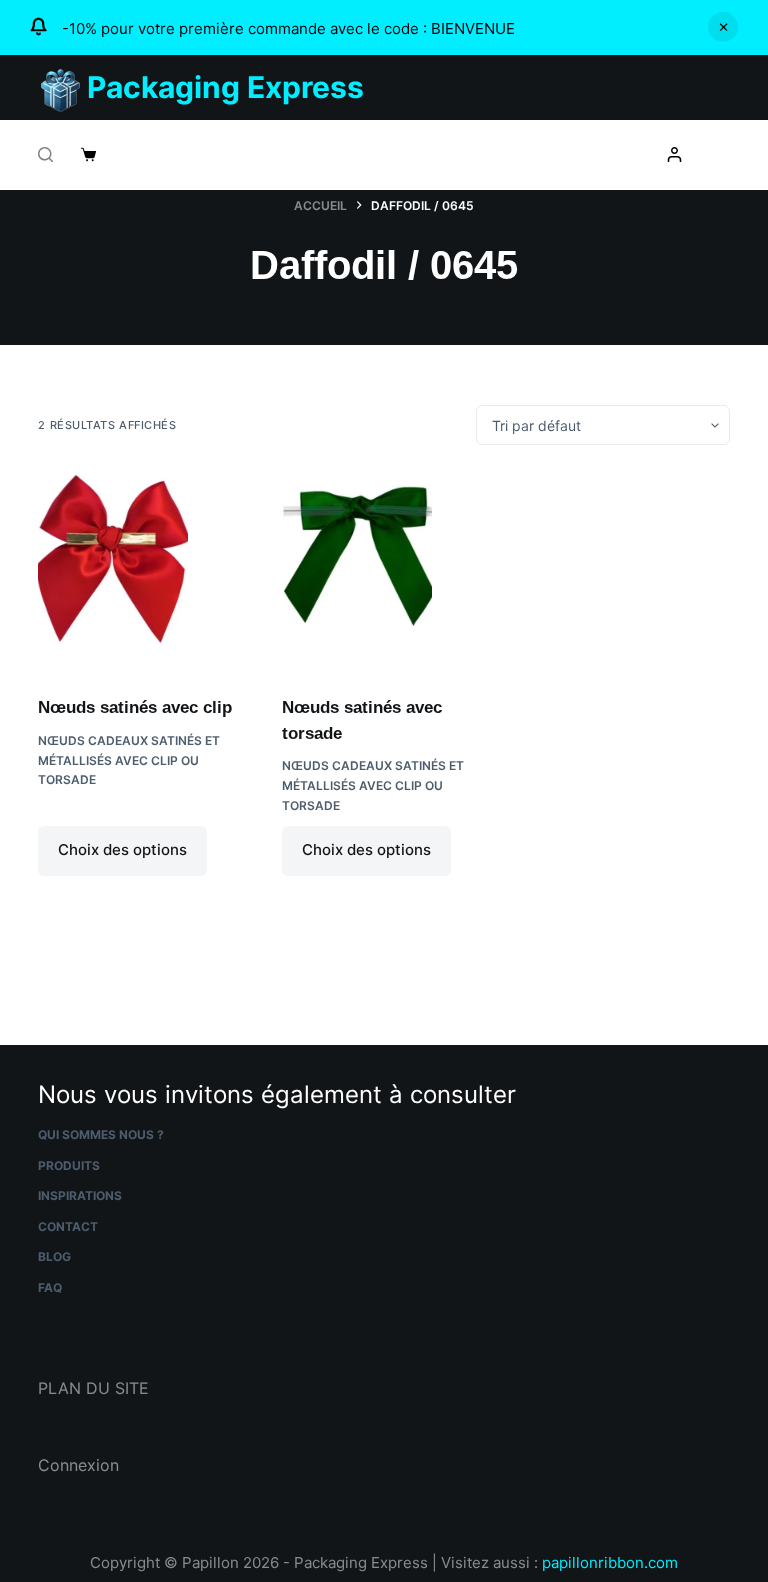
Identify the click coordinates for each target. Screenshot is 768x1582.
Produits (69, 1165)
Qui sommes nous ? (101, 1134)
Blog (54, 1256)
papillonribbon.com (610, 1562)
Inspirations (80, 1195)
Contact (68, 1226)
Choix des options (122, 849)
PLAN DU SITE (93, 1388)
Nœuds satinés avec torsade (362, 720)
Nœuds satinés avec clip (135, 707)
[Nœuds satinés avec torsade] (384, 570)
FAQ (50, 1287)
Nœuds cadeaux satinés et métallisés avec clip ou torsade (129, 760)
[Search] (45, 154)
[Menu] (721, 155)
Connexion (78, 1465)
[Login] (674, 154)
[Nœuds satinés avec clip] (140, 570)
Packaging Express (225, 87)
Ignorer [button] (723, 27)
